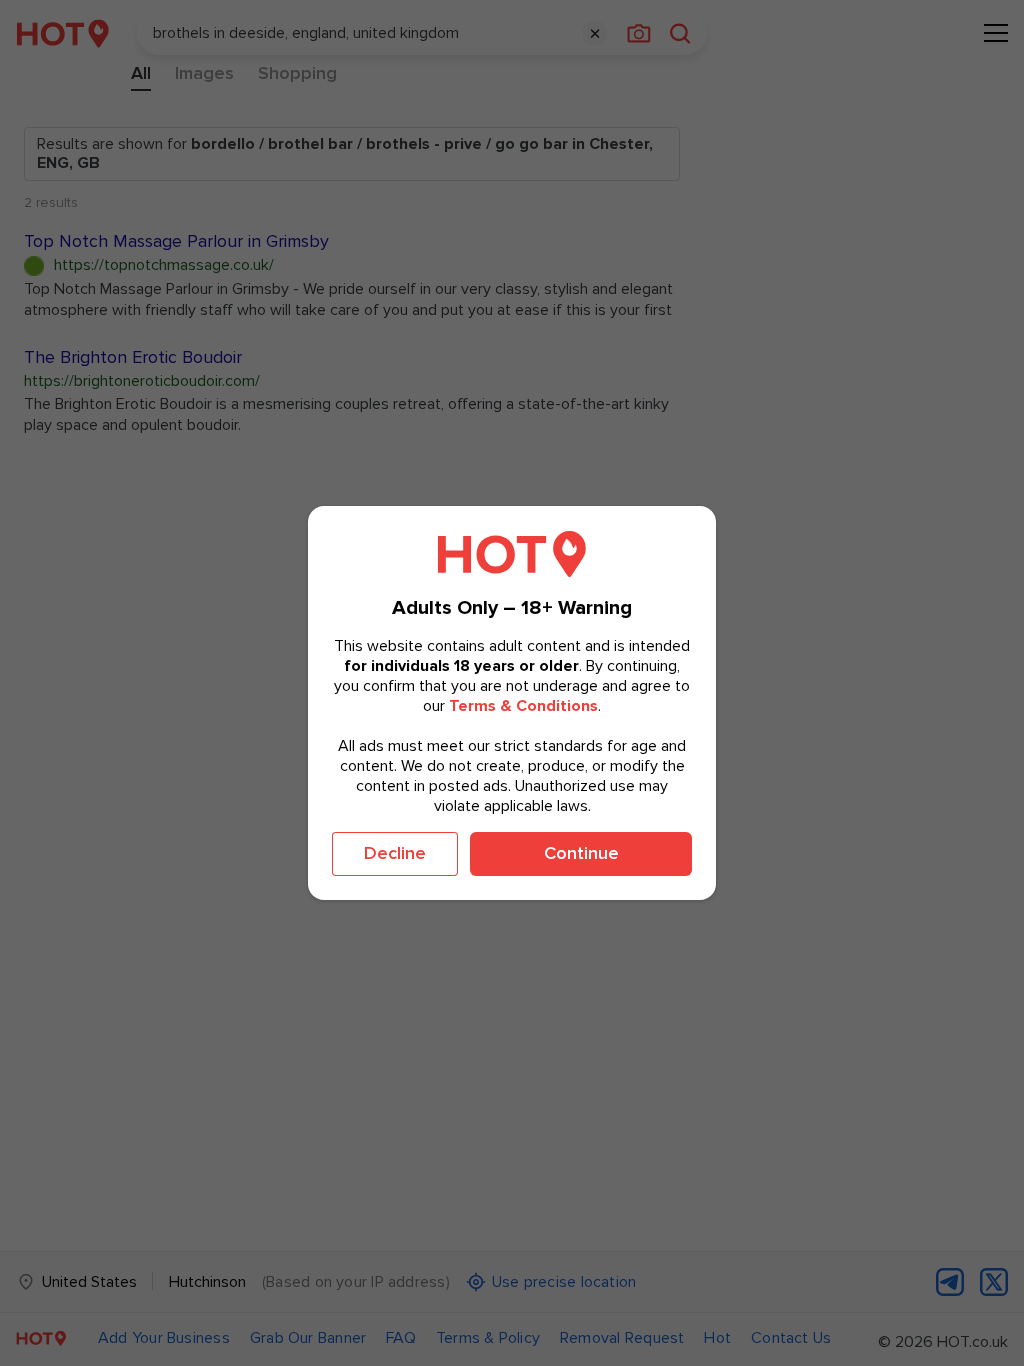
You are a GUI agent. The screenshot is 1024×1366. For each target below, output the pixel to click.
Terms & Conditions (523, 706)
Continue (581, 853)
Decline (395, 853)
